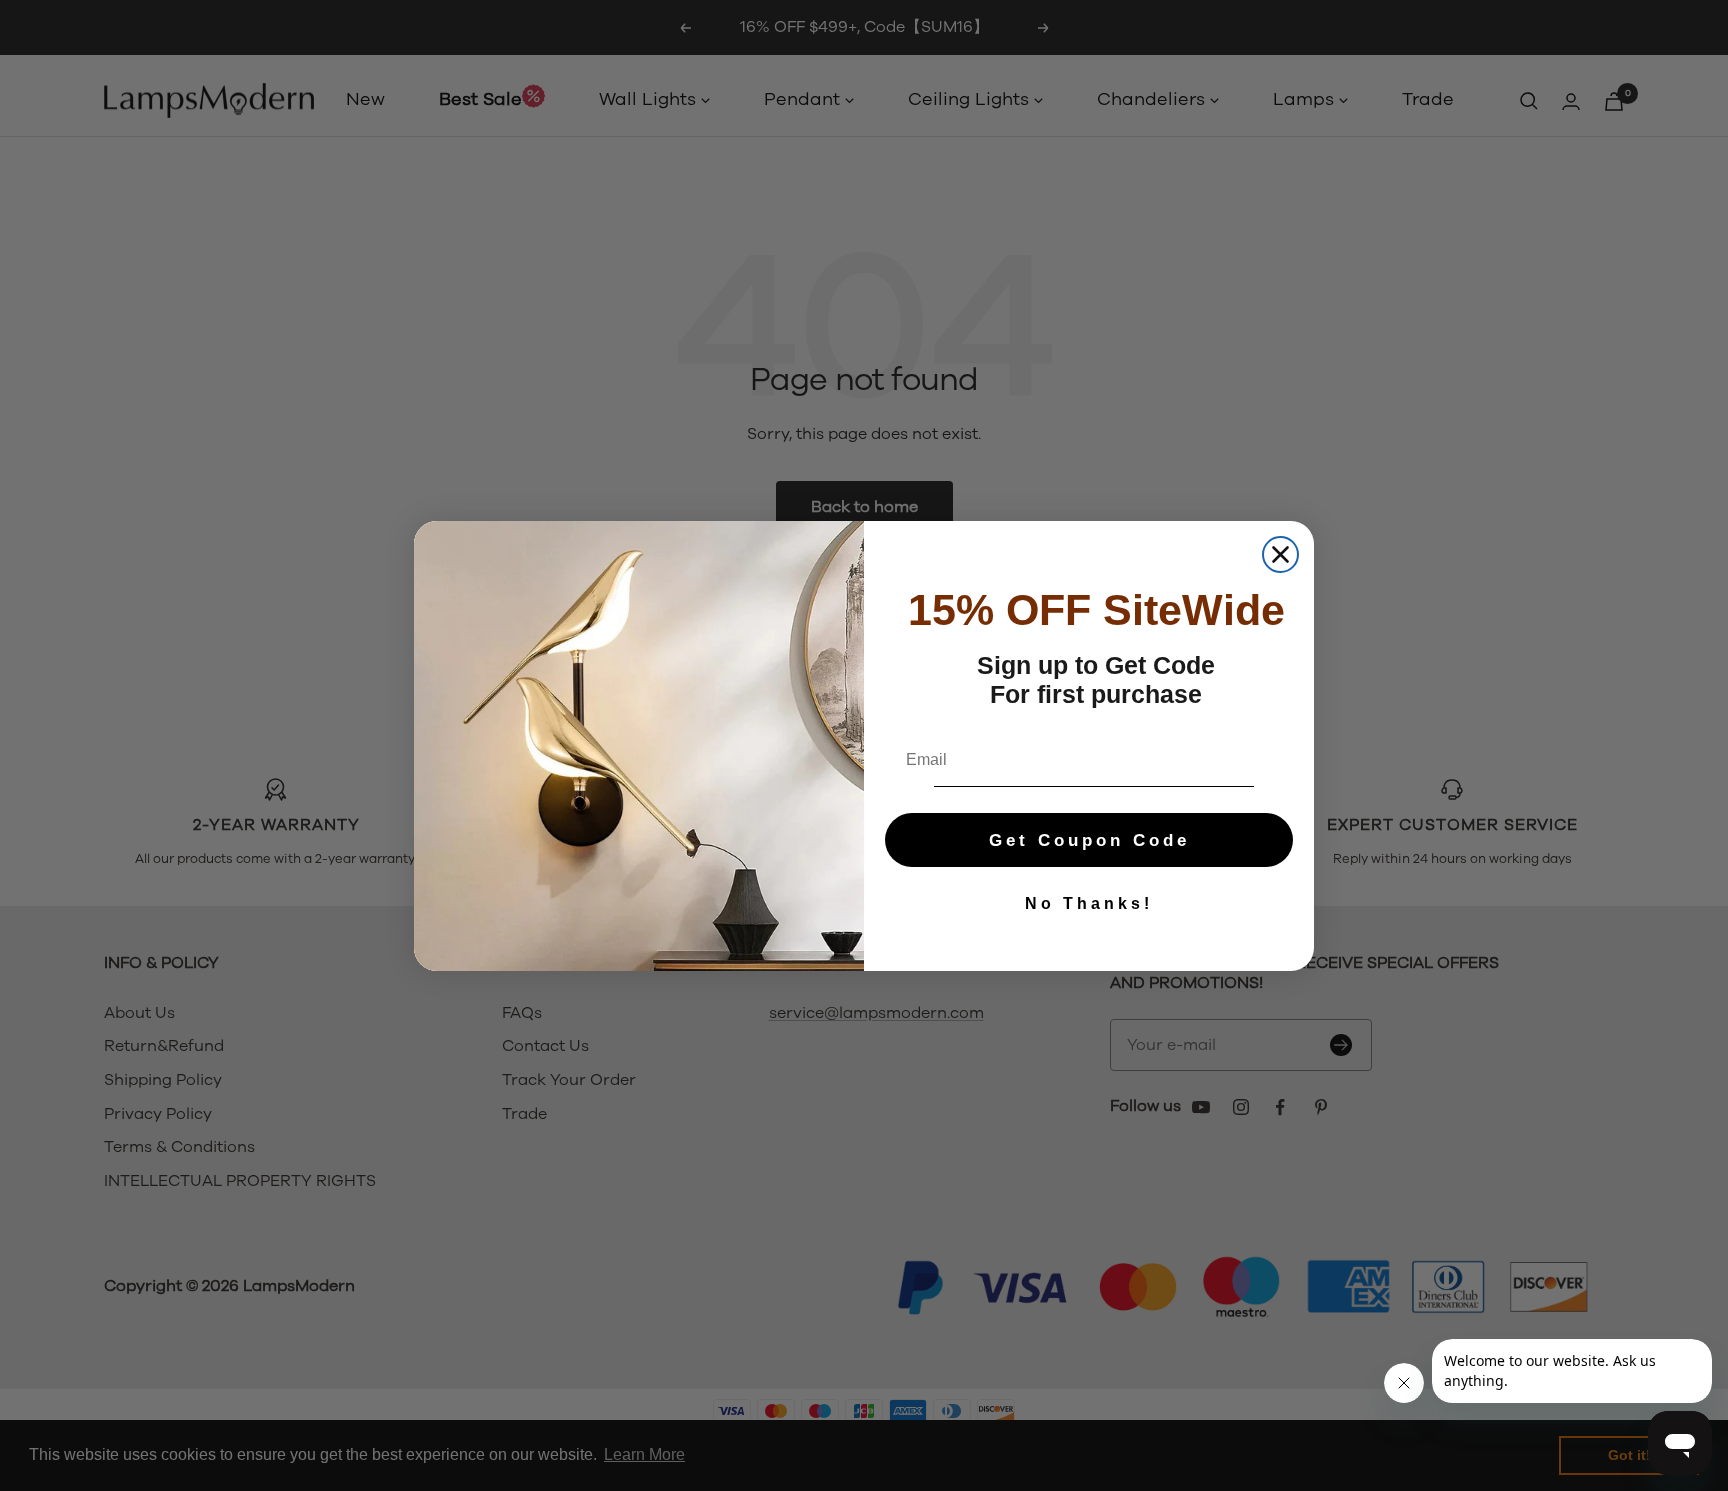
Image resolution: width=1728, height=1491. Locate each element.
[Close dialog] (1280, 554)
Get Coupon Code (1089, 840)
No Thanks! (1089, 903)
